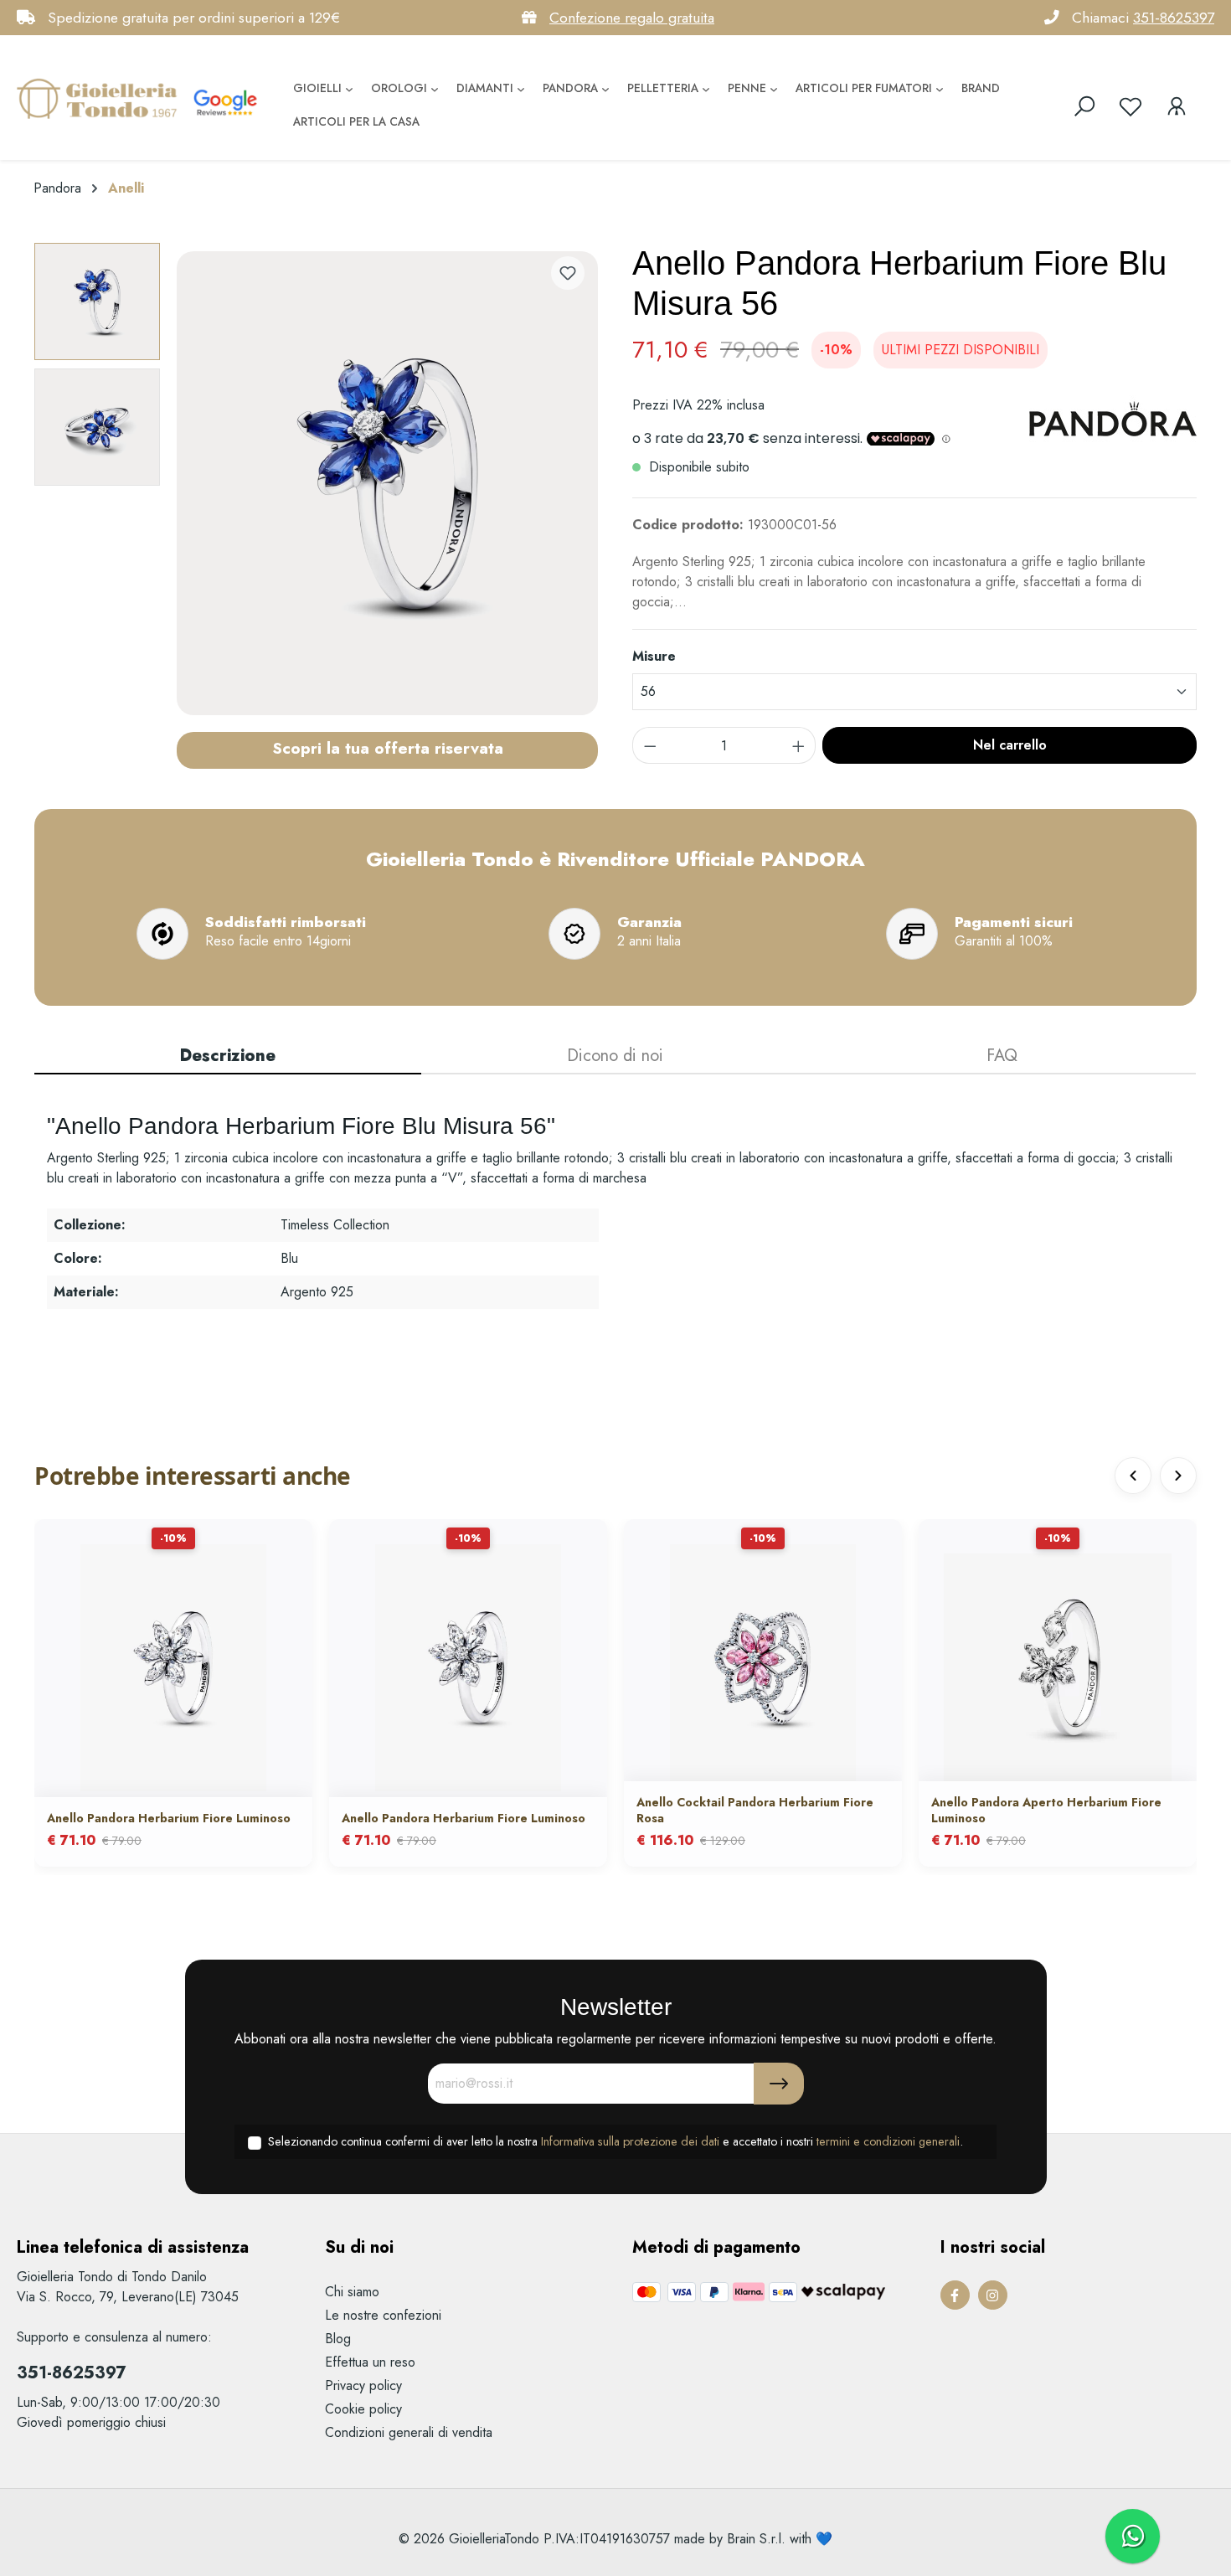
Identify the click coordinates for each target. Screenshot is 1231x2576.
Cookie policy (363, 2409)
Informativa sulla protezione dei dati (630, 2141)
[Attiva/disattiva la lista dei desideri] (568, 273)
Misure (654, 656)
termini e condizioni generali (888, 2141)
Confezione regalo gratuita (632, 18)
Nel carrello (1010, 745)
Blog (338, 2339)
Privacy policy (363, 2385)
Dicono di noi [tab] (615, 1056)
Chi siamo (352, 2292)
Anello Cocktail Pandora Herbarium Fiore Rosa (755, 1810)
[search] (1084, 106)
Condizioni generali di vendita (409, 2432)
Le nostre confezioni (383, 2315)
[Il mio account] (1177, 106)
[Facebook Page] (955, 2295)
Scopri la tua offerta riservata (388, 748)
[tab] (228, 1057)
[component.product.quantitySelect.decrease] (650, 745)
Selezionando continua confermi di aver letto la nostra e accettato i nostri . (615, 2141)
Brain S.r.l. (756, 2539)
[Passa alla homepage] (100, 98)
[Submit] (779, 2084)
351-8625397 (1174, 18)
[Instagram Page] (993, 2295)
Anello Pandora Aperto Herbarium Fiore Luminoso (1046, 1810)
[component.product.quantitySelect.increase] (799, 745)
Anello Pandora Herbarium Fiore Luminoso (169, 1818)
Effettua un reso (370, 2362)
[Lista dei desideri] (1131, 106)
